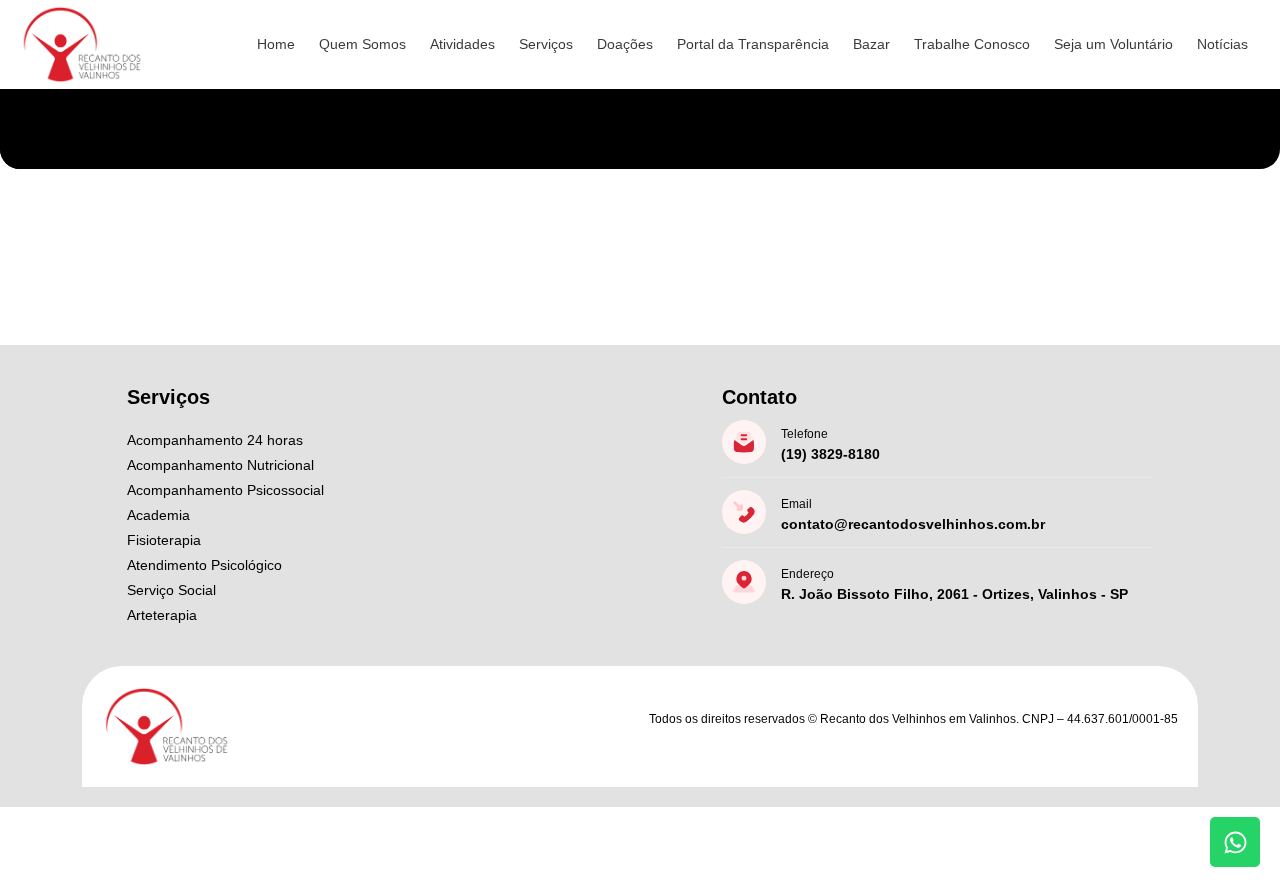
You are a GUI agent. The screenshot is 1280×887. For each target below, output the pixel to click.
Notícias (1222, 44)
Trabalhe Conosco (972, 44)
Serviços (546, 44)
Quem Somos (362, 44)
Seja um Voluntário (1113, 44)
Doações (625, 44)
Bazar (871, 44)
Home (276, 44)
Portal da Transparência (753, 44)
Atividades (462, 44)
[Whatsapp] (1235, 842)
